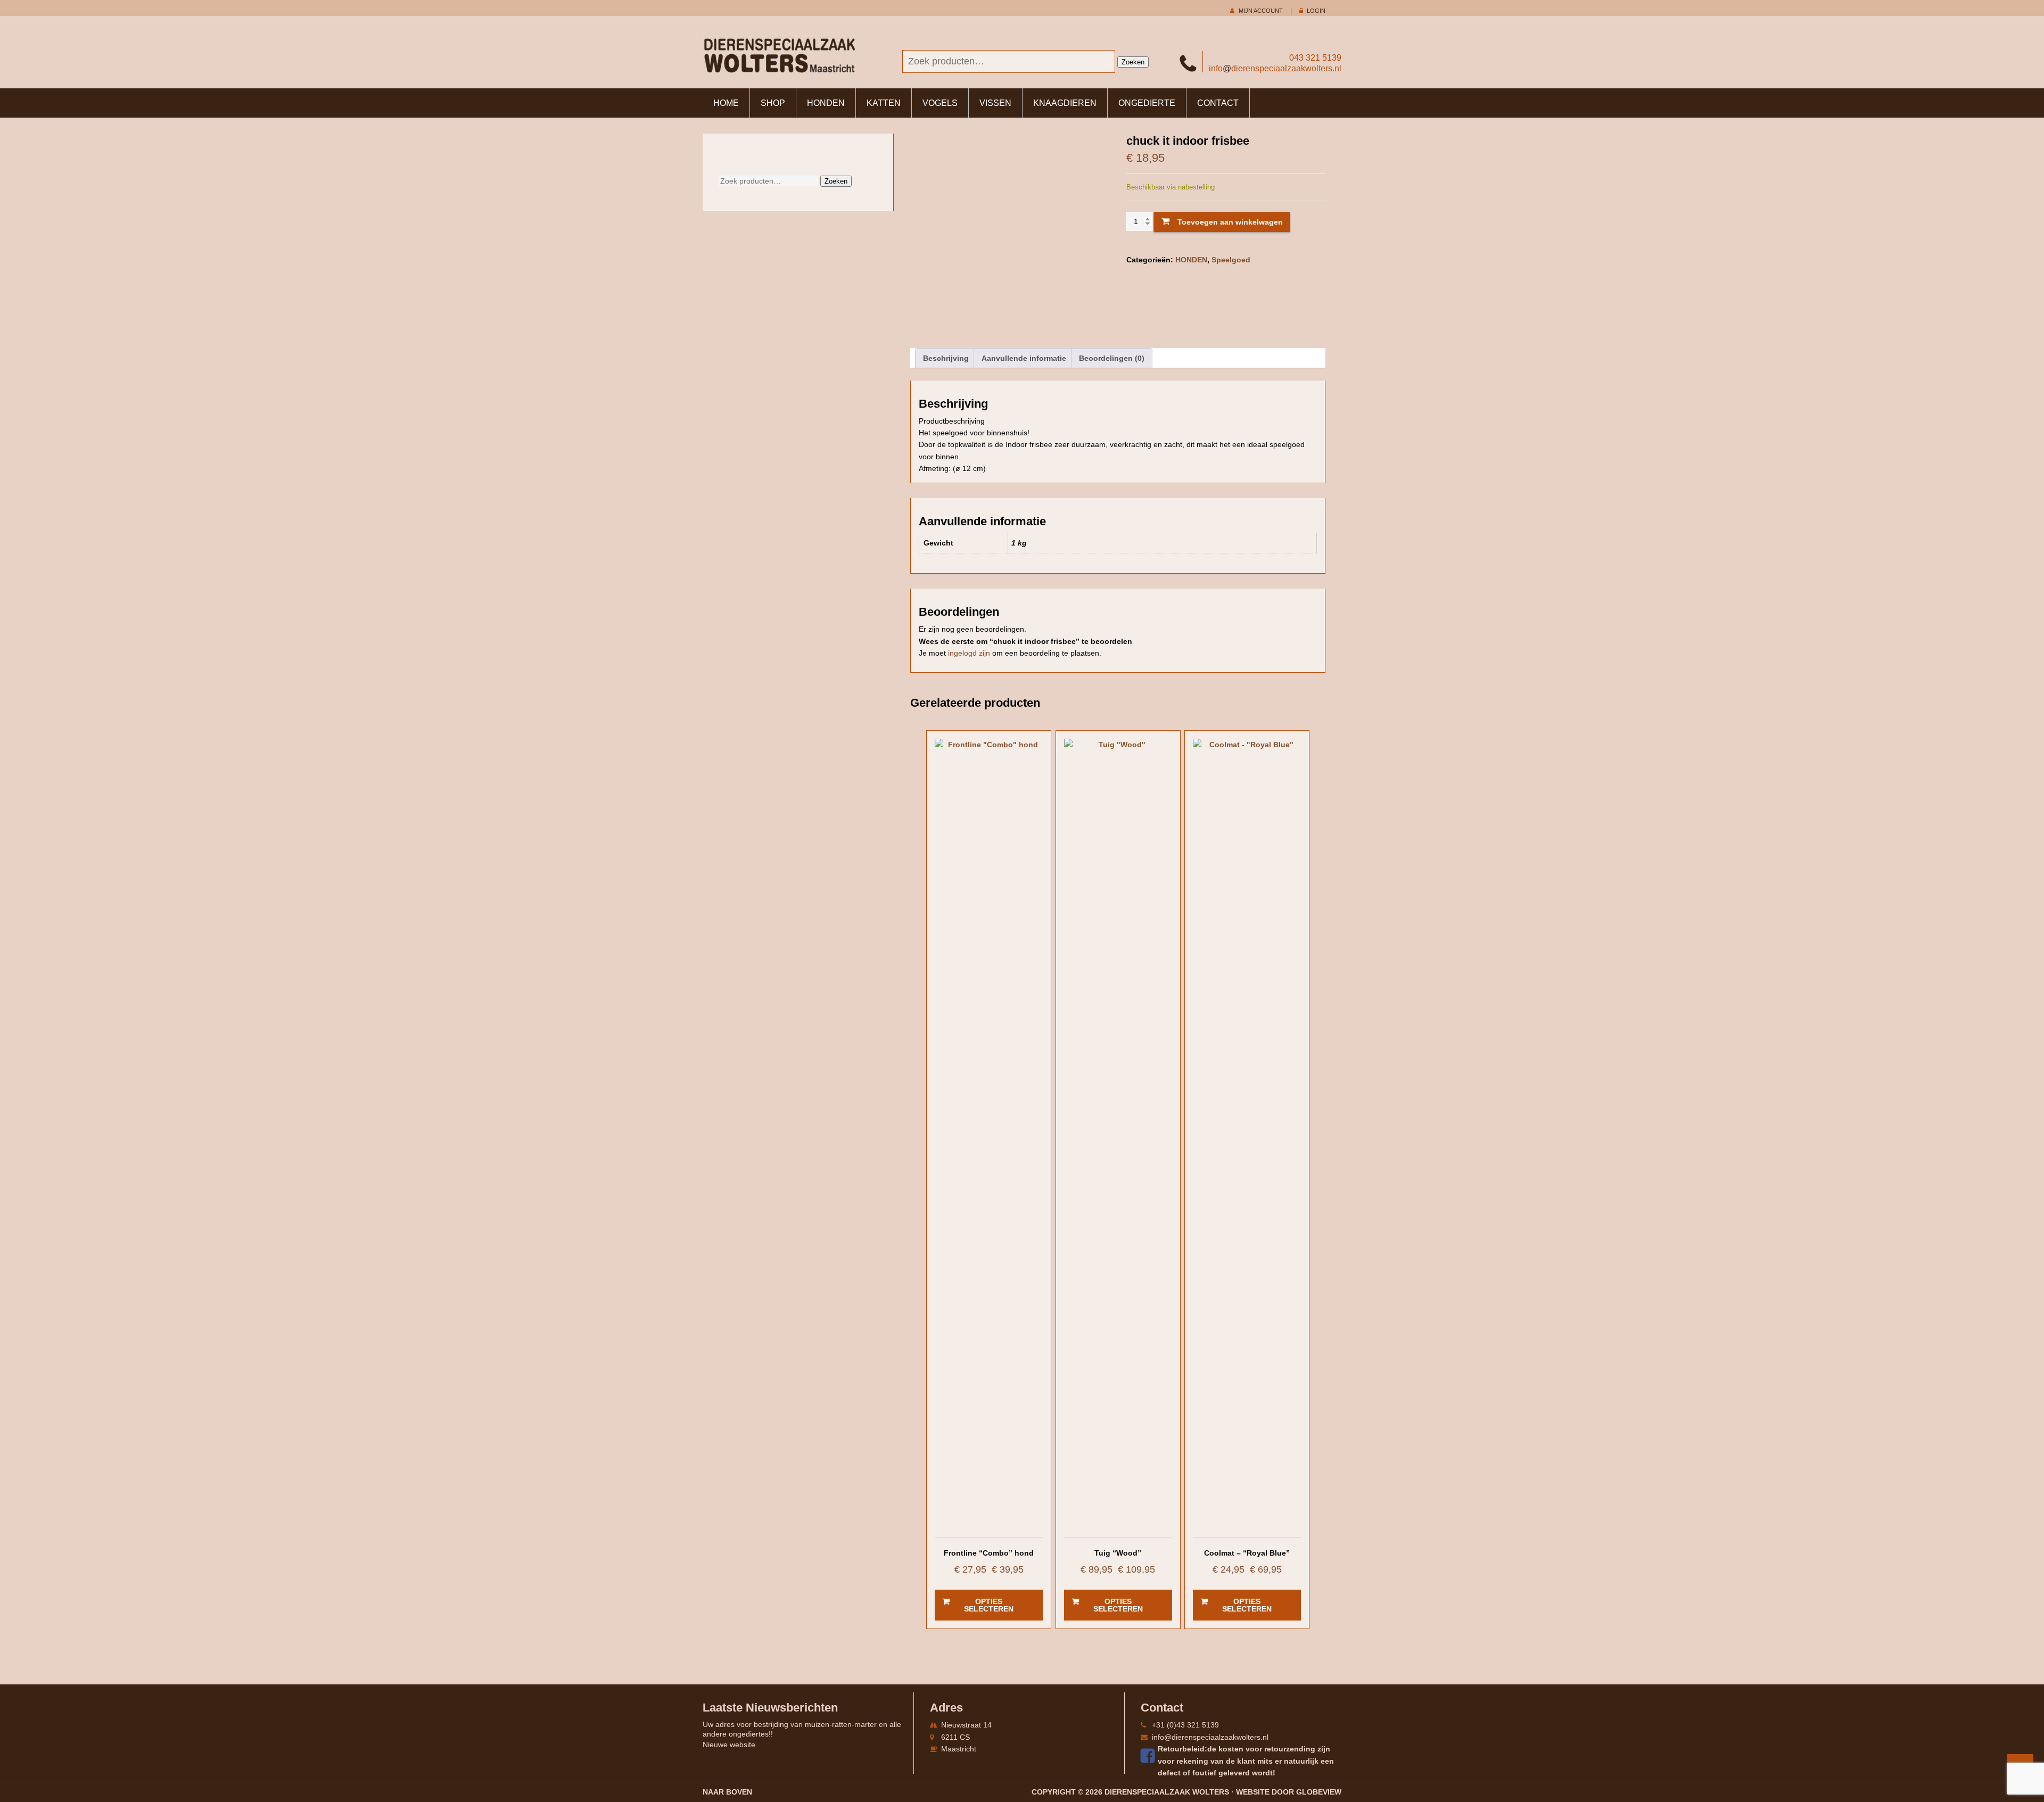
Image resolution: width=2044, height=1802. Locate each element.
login (1316, 11)
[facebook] (1149, 1756)
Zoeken (1133, 62)
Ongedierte (1147, 103)
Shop (773, 103)
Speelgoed (1231, 260)
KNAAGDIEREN (1065, 103)
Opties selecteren (989, 1605)
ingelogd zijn (969, 653)
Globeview (1319, 1792)
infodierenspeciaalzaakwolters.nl (1275, 68)
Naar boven (727, 1792)
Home (726, 103)
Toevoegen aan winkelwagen (1230, 222)
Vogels (940, 103)
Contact (1218, 103)
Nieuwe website (729, 1745)
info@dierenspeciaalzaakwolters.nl (1210, 1737)
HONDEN (826, 103)
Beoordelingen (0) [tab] (1112, 358)
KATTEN (884, 103)
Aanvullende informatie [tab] (1024, 358)
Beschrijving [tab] (946, 358)
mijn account (1261, 11)
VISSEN (995, 103)
